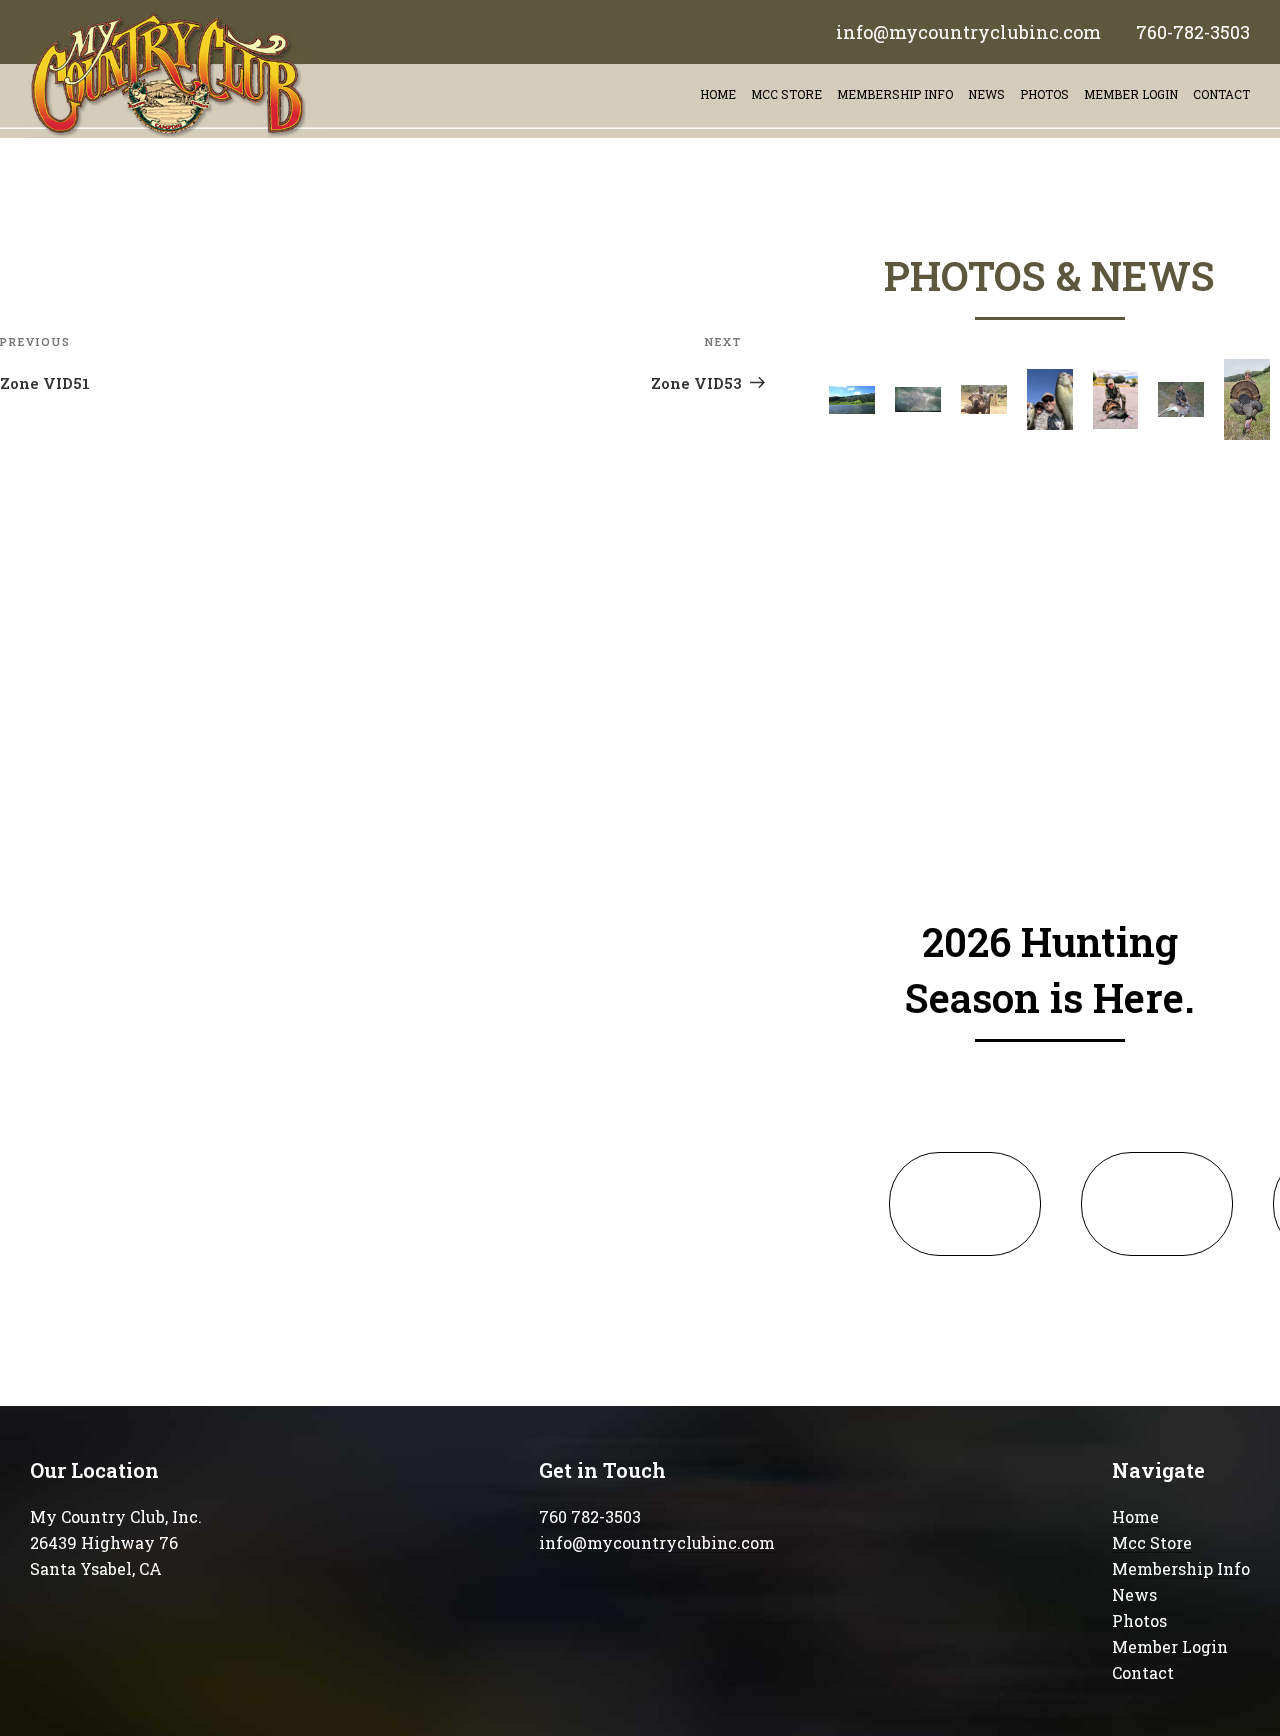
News (986, 94)
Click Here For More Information (965, 1204)
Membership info (895, 94)
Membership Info (1181, 1568)
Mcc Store (1152, 1542)
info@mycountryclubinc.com (968, 32)
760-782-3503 (1193, 32)
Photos (1044, 94)
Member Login (1131, 94)
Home (718, 94)
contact (1221, 94)
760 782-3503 (590, 1516)
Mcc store (786, 94)
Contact (1143, 1672)
